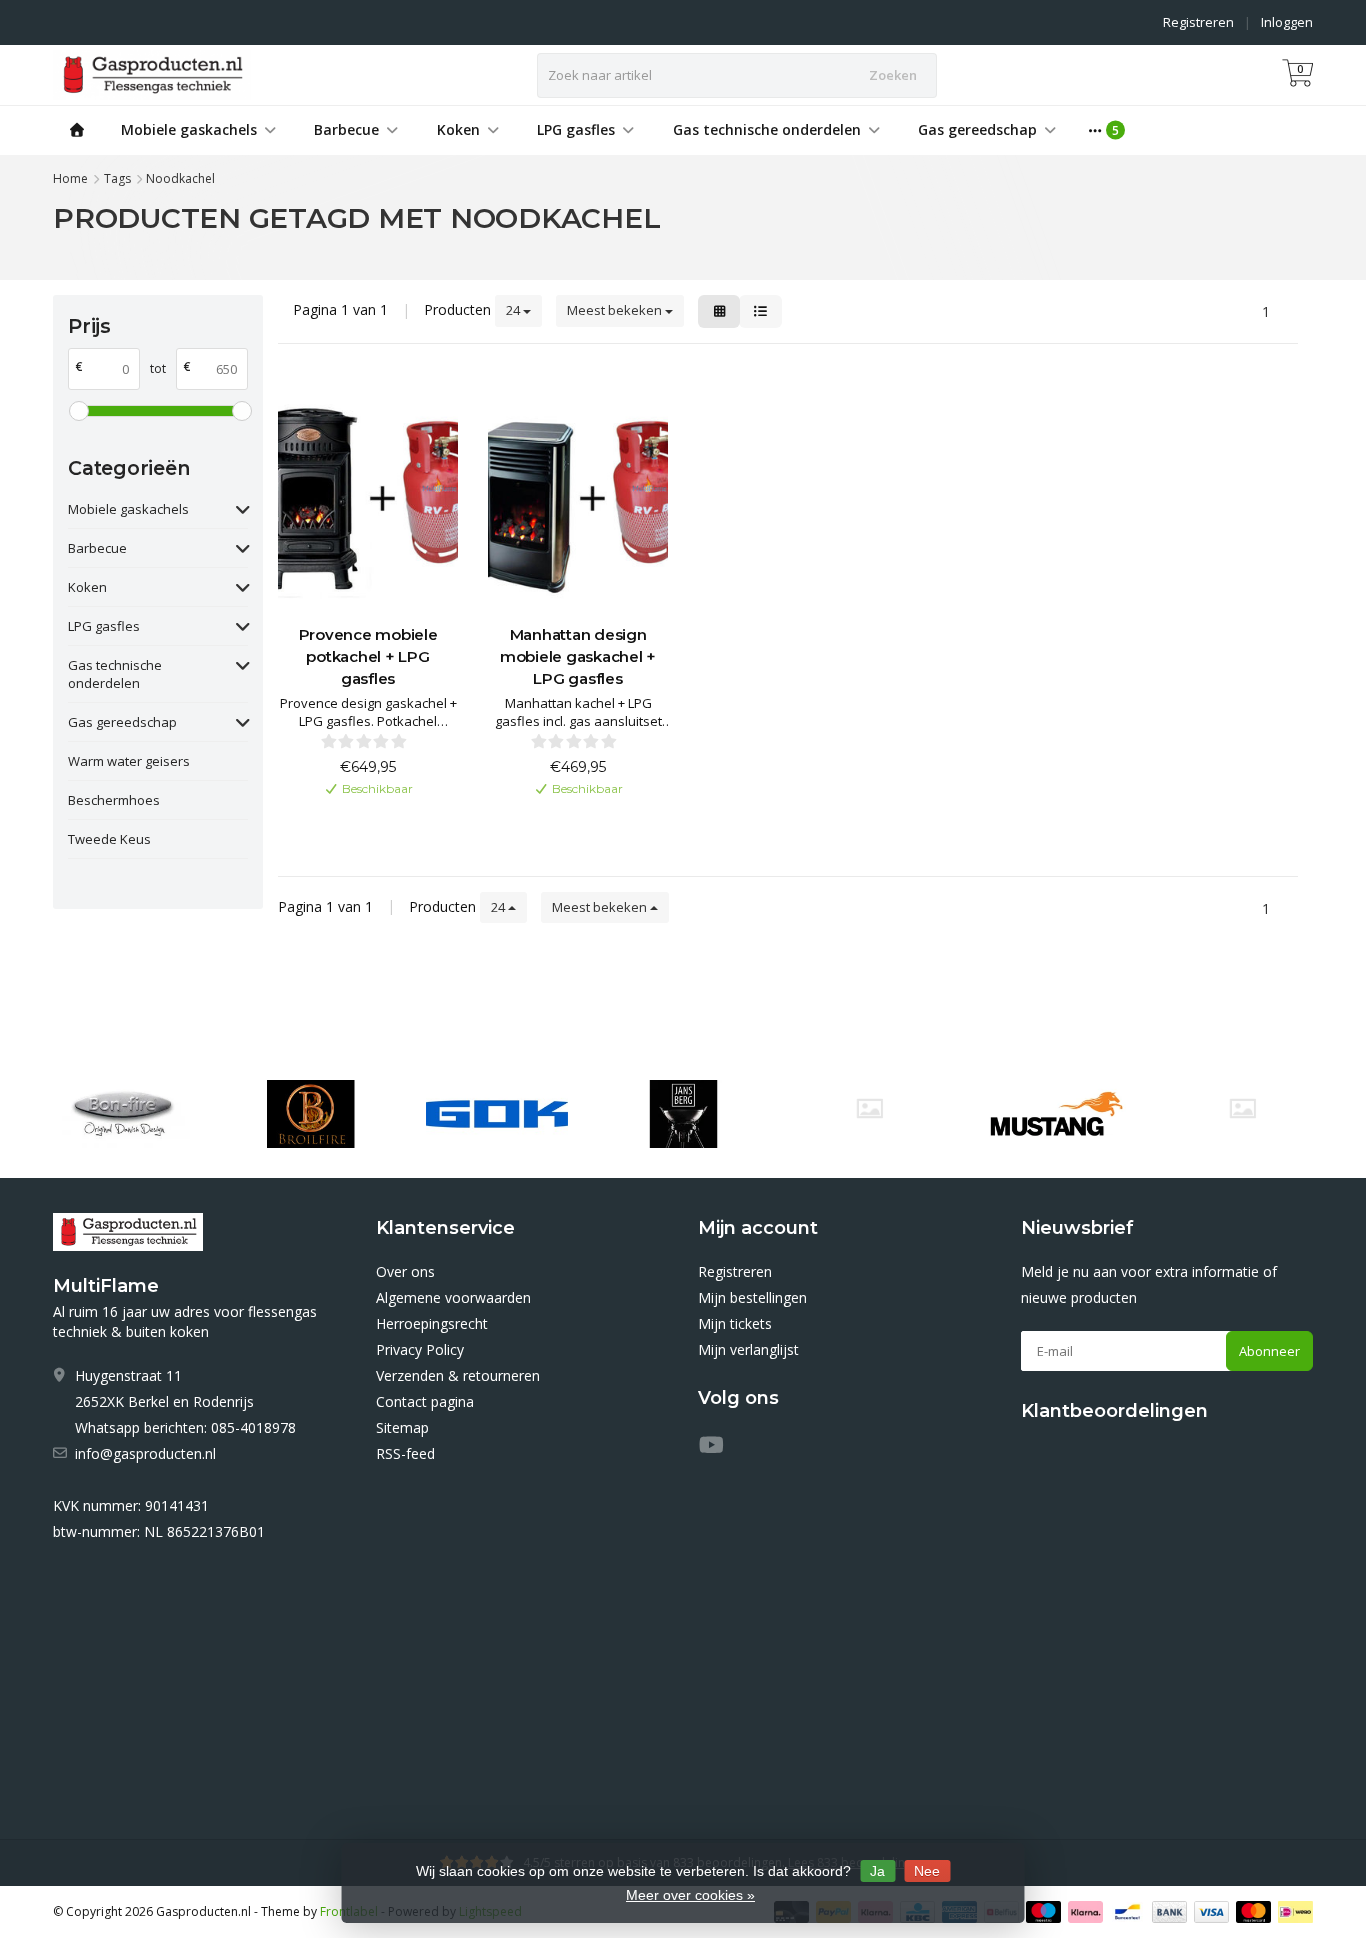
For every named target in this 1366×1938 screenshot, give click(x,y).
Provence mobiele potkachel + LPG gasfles (368, 656)
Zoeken (893, 75)
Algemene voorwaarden (453, 1297)
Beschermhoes (114, 800)
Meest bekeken (616, 310)
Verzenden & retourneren (458, 1375)
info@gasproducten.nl (145, 1453)
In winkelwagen (358, 821)
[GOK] (496, 1114)
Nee (927, 1871)
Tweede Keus (109, 839)
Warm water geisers (129, 761)
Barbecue (346, 129)
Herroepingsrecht (432, 1323)
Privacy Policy (420, 1349)
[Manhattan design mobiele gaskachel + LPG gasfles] (578, 496)
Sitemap (402, 1427)
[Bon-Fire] (123, 1114)
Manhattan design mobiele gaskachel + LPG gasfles (578, 656)
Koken (458, 129)
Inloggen (1287, 22)
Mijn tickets (735, 1323)
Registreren (1198, 22)
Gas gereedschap (977, 129)
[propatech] (1242, 1108)
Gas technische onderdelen (767, 129)
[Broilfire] (310, 1114)
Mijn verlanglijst (748, 1349)
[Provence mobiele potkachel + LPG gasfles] (368, 496)
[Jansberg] (683, 1114)
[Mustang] (869, 1108)
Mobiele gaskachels (189, 129)
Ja (877, 1871)
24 (514, 310)
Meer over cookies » (690, 1895)
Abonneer (1269, 1351)
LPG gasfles (576, 129)
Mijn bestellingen (752, 1297)
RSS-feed (405, 1453)
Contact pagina (425, 1401)
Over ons (405, 1271)
